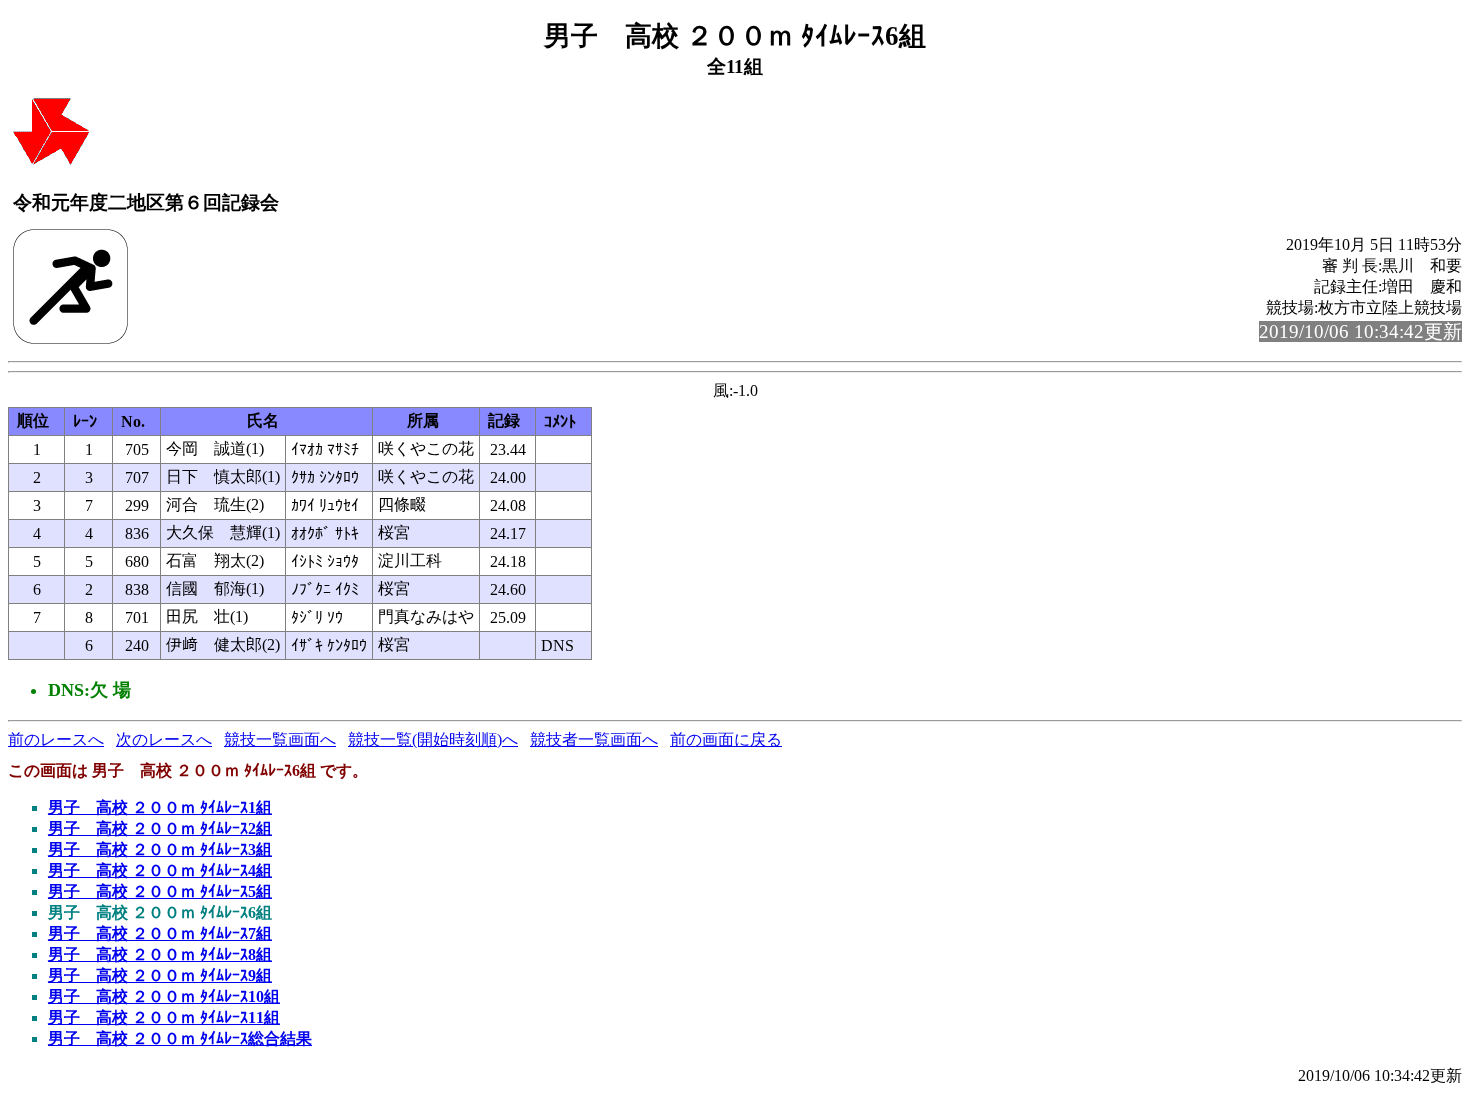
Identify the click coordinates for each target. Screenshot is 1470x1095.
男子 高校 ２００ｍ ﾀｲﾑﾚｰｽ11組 (164, 1017)
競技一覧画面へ (280, 739)
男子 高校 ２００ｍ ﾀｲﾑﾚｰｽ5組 (160, 891)
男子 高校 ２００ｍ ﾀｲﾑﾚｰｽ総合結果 (180, 1038)
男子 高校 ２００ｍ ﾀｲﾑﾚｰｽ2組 (160, 828)
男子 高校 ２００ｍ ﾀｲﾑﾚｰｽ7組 (160, 933)
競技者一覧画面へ (594, 739)
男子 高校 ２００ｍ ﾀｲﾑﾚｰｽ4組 (160, 870)
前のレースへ (56, 739)
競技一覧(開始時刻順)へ (433, 739)
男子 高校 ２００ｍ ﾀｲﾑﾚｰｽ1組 (160, 807)
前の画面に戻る (726, 739)
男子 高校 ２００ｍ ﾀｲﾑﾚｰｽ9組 (160, 975)
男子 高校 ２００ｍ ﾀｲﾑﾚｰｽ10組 (164, 996)
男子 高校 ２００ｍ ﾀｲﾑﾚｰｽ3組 (160, 849)
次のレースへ (164, 739)
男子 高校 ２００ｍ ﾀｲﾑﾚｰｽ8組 (160, 954)
